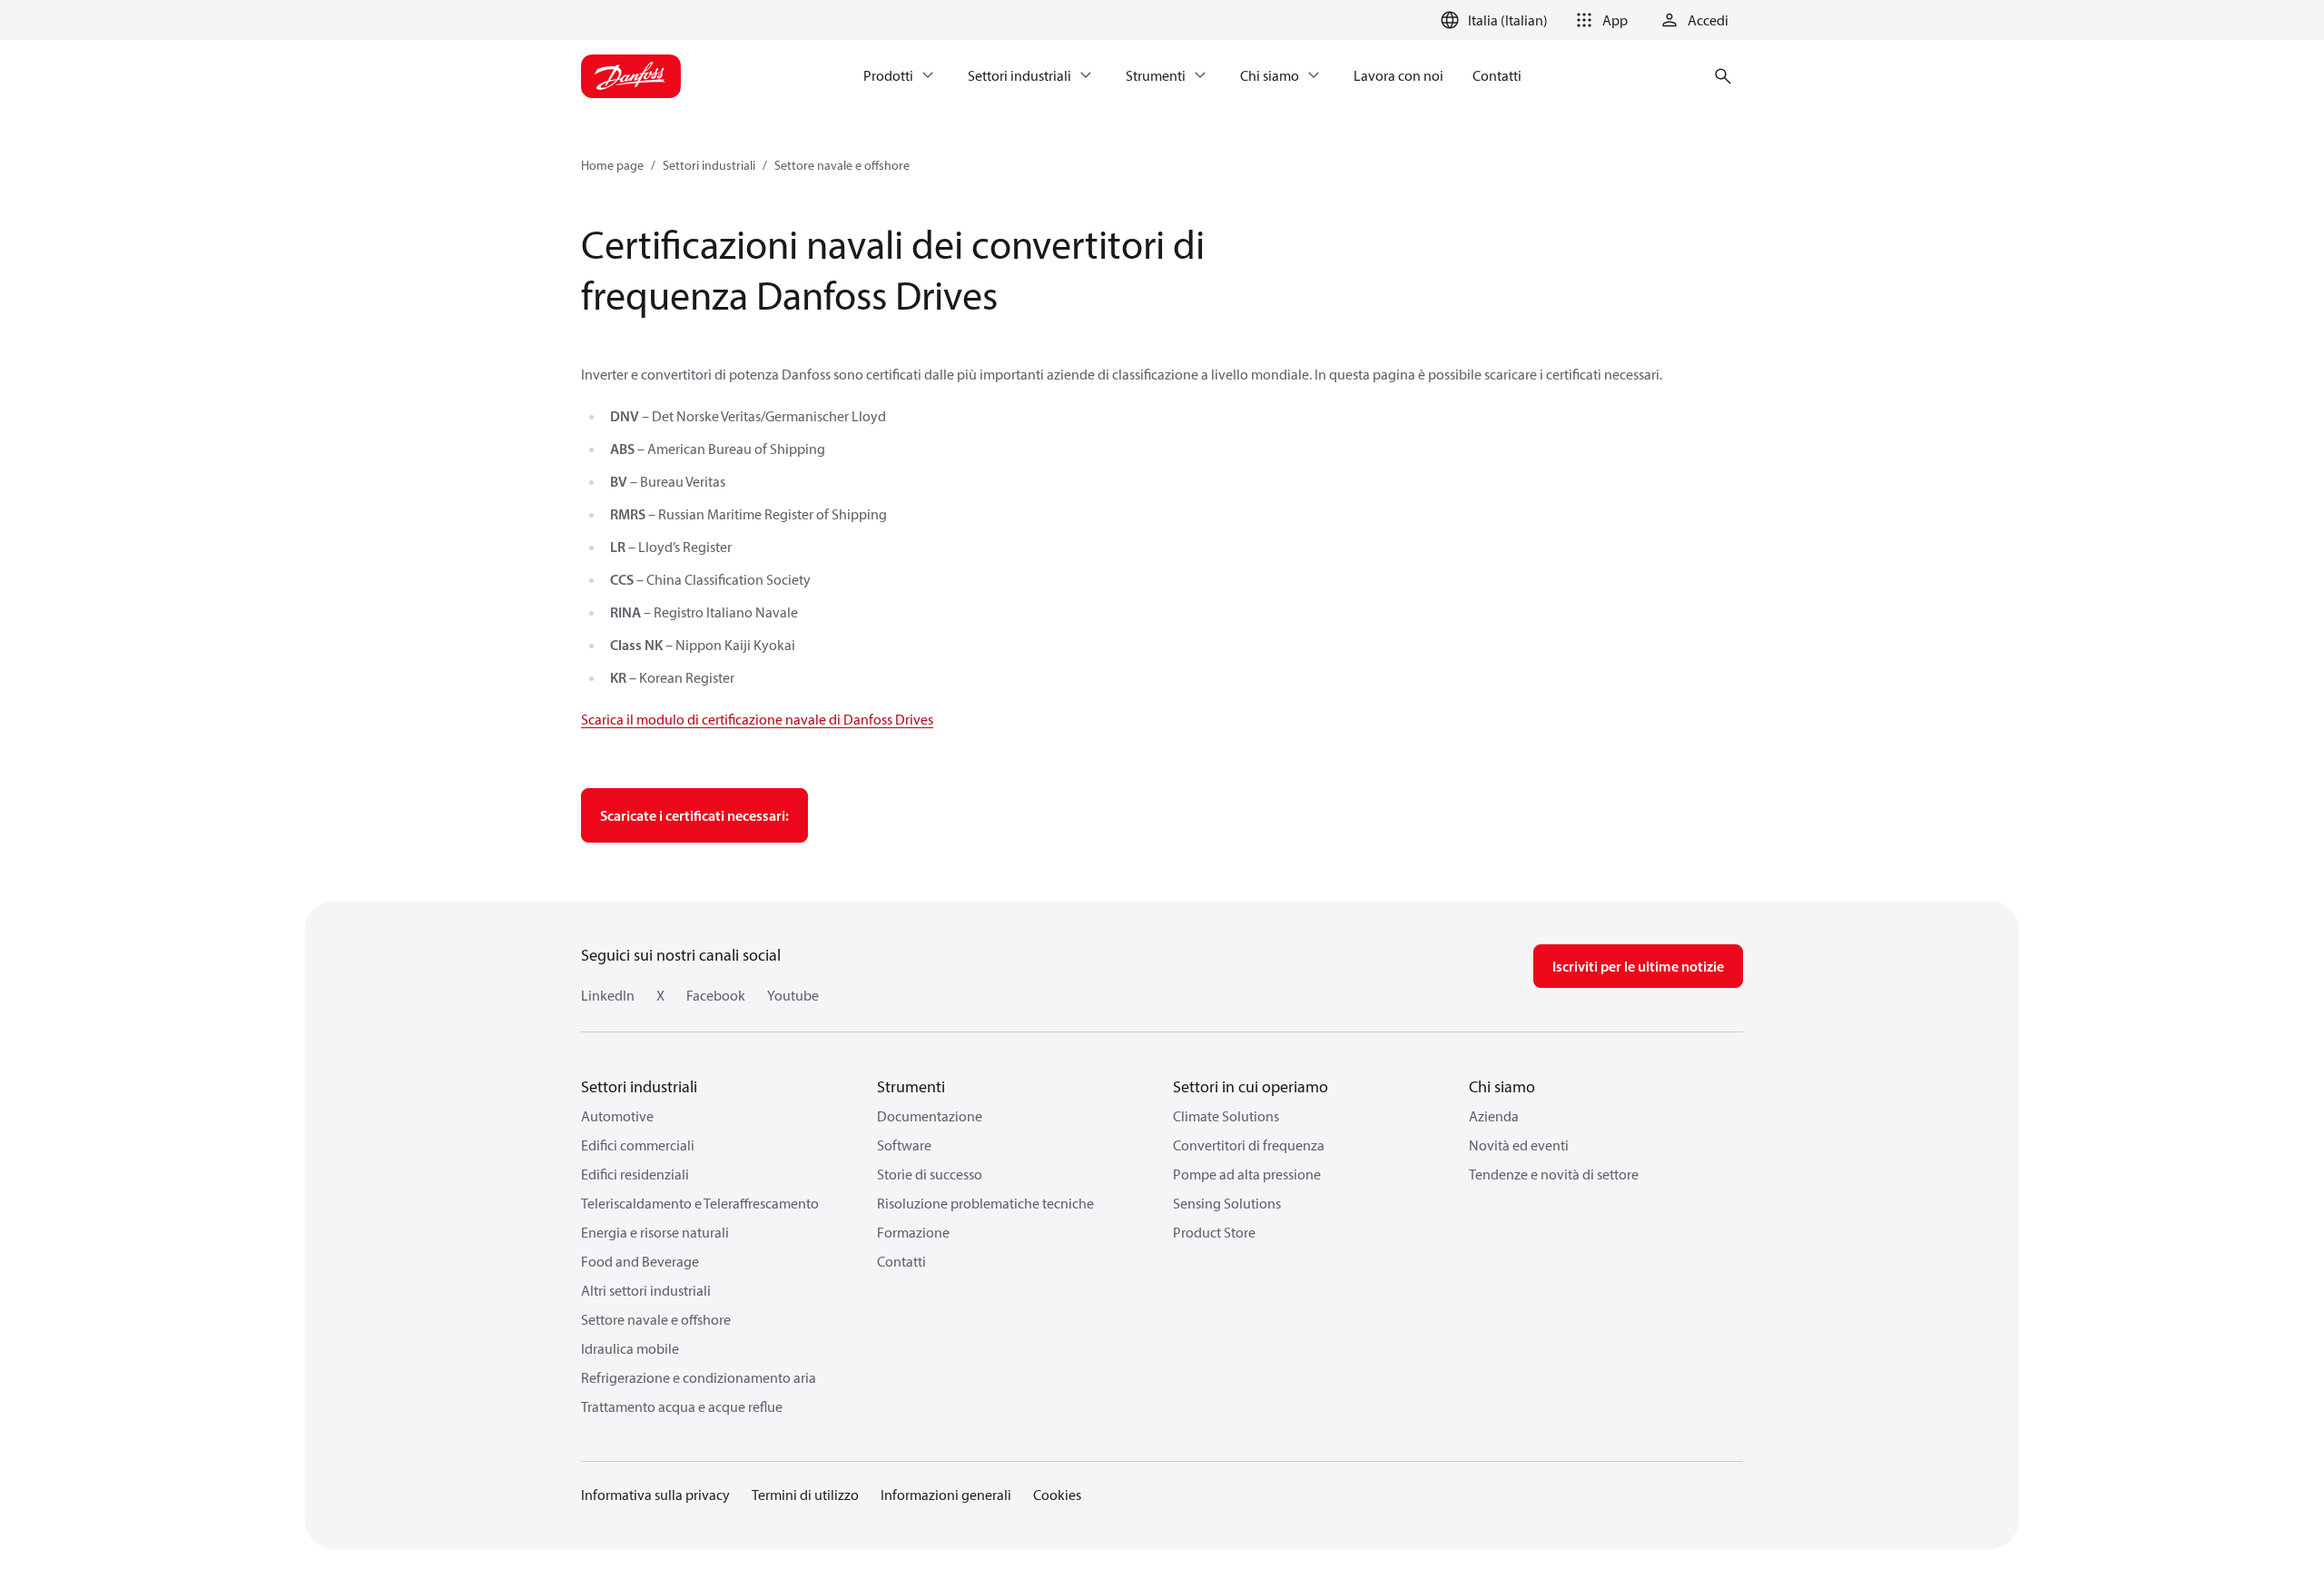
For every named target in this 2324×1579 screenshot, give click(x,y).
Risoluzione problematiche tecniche (985, 1203)
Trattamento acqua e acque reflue (682, 1406)
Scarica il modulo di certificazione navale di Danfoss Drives (757, 719)
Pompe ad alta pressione (1247, 1174)
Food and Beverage (640, 1261)
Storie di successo (930, 1174)
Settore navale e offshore (842, 165)
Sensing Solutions (1227, 1203)
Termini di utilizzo (805, 1495)
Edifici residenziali (635, 1174)
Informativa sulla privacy (655, 1495)
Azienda (1494, 1116)
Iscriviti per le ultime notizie (1638, 966)
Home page (612, 165)
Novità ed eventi (1519, 1145)
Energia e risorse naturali (655, 1232)
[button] (1599, 20)
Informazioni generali (946, 1495)
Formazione (913, 1232)
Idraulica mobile (630, 1348)
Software (904, 1145)
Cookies (1057, 1495)
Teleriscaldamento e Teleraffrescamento (700, 1203)
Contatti (901, 1261)
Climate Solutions (1226, 1116)
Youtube (793, 995)
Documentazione (930, 1116)
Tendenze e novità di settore (1554, 1174)
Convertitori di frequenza (1249, 1145)
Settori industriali (709, 165)
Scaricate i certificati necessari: (694, 815)
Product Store (1214, 1232)
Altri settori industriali (646, 1290)
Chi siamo (1502, 1086)
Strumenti (911, 1086)
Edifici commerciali (638, 1145)
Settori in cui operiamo (1251, 1086)
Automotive (617, 1116)
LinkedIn (608, 995)
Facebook (716, 995)
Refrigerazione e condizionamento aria (699, 1377)
